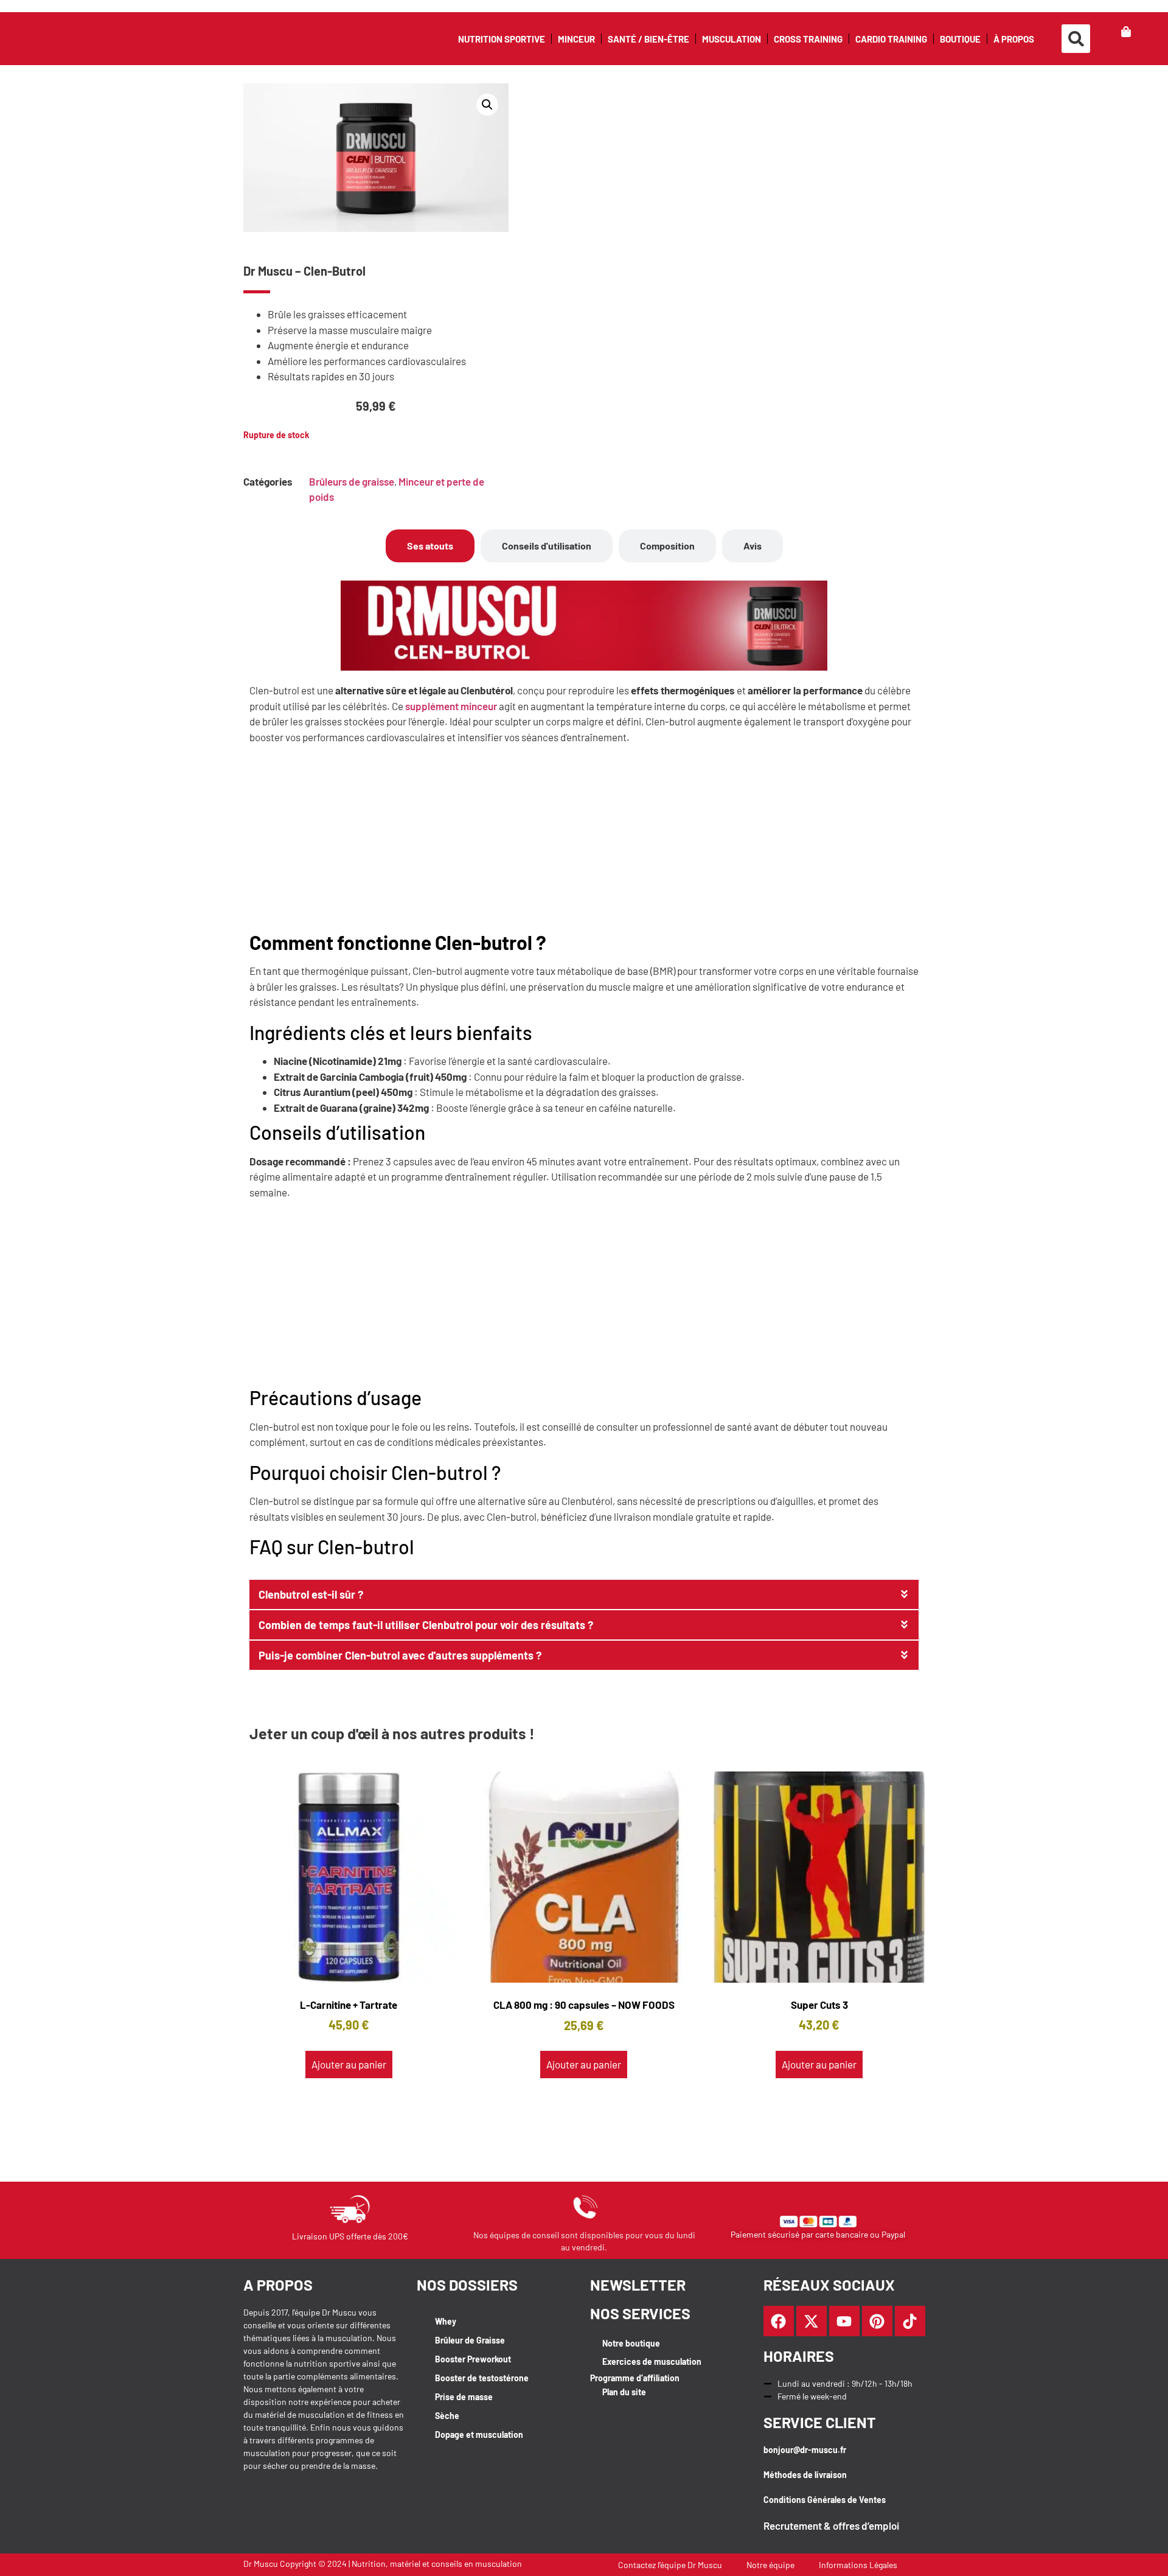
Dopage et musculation (479, 2435)
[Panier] (1126, 32)
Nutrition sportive (502, 39)
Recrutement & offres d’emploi (831, 2525)
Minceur (576, 39)
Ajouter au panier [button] (349, 2064)
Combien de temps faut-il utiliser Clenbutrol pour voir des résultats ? (426, 1625)
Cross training (808, 39)
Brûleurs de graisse (352, 481)
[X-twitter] (812, 2321)
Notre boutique (631, 2343)
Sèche (447, 2416)
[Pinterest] (877, 2321)
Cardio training (891, 39)
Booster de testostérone (482, 2378)
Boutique (960, 39)
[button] (1076, 39)
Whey (446, 2321)
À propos (1014, 39)
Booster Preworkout (473, 2359)
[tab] (430, 546)
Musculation (732, 39)
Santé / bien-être (648, 39)
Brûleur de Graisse (470, 2340)
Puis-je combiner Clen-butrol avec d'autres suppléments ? (400, 1655)
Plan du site (624, 2392)
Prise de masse (464, 2397)
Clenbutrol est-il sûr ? (311, 1594)
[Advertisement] (584, 840)
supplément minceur (451, 706)
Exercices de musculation (652, 2361)
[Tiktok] (910, 2321)
